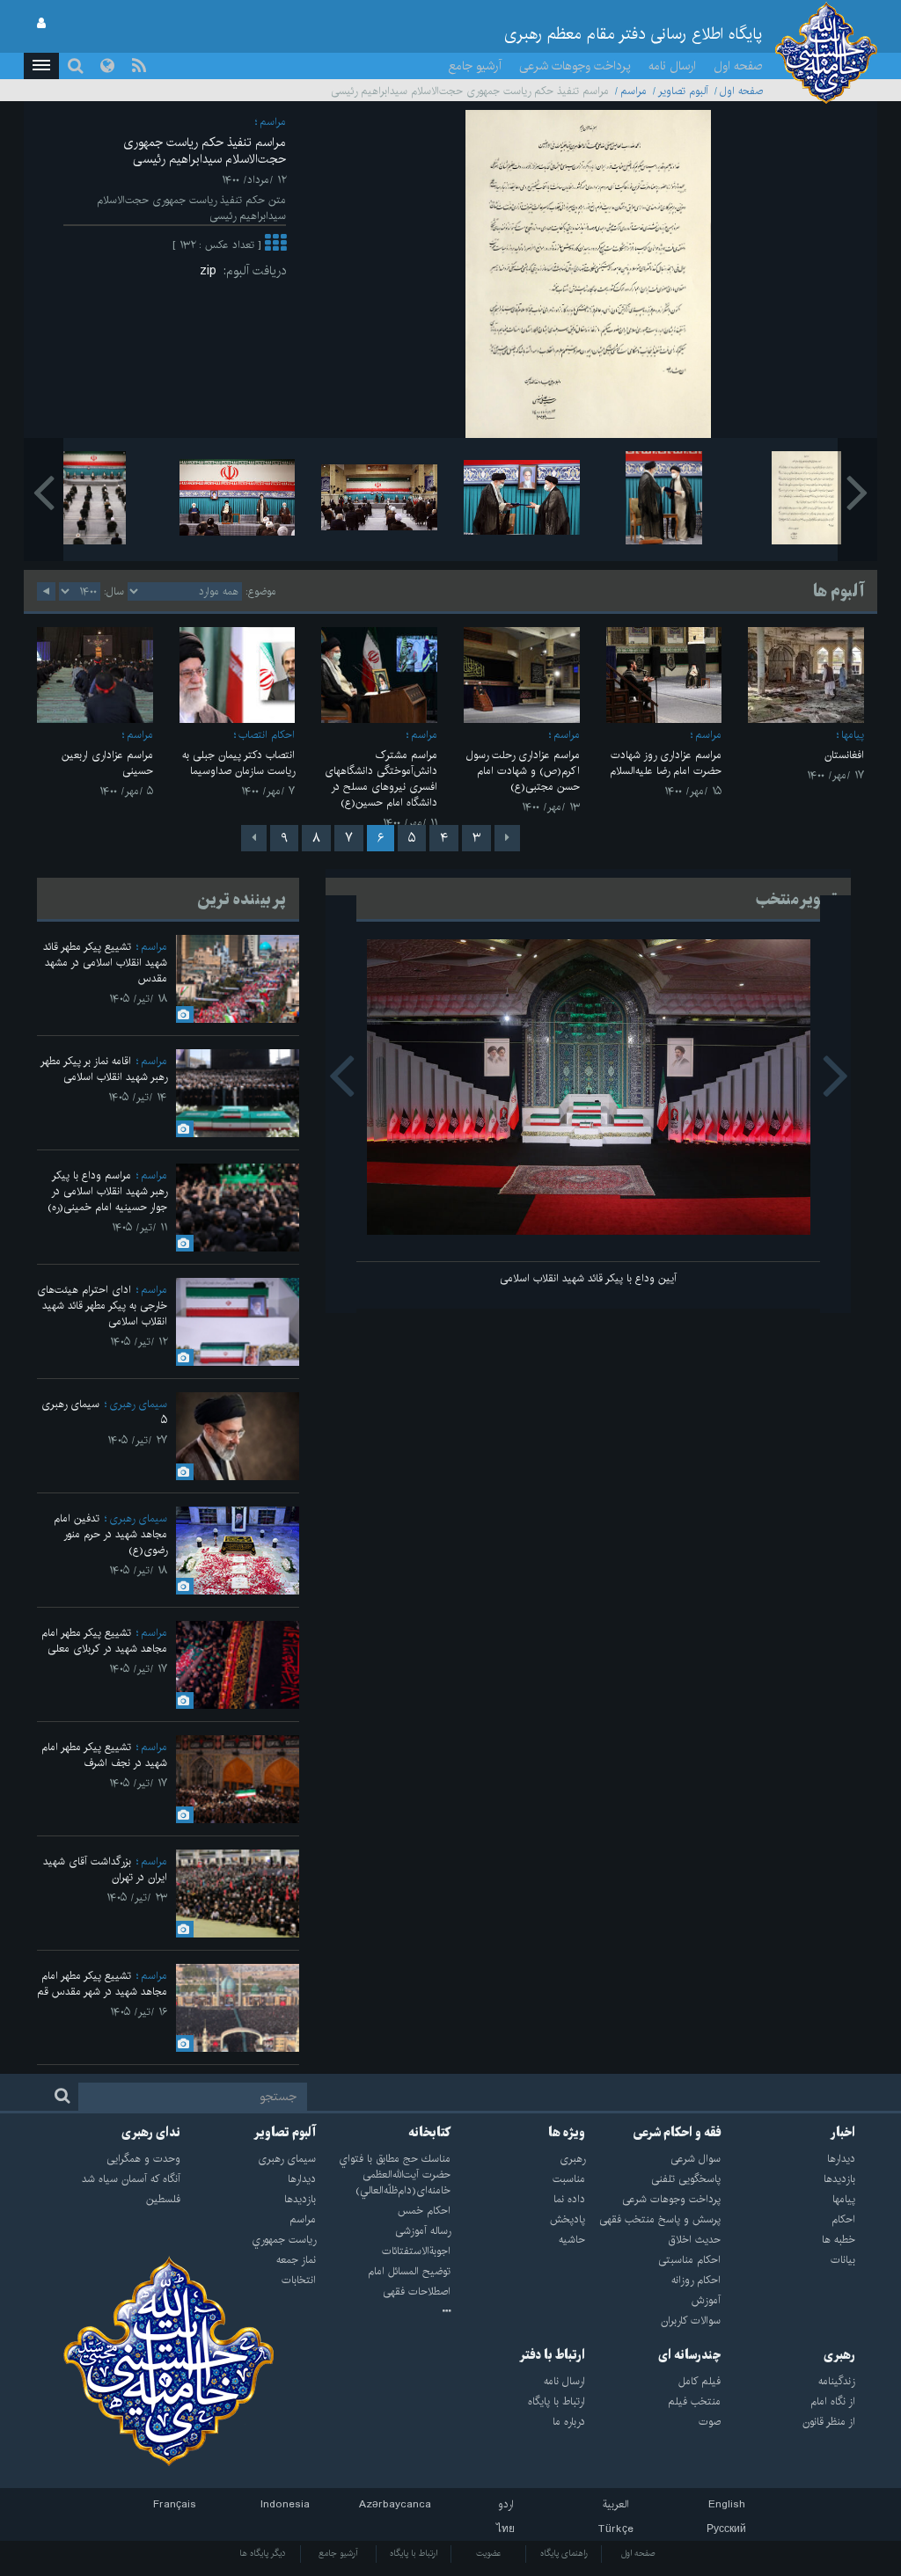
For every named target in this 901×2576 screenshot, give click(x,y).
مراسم (634, 91)
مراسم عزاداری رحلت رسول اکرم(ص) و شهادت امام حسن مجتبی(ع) (523, 771)
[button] (41, 66)
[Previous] (507, 838)
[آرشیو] (383, 2312)
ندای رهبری (151, 2133)
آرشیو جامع (475, 66)
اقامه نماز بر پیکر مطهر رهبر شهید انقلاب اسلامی (104, 1069)
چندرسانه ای (689, 2355)
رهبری (839, 2355)
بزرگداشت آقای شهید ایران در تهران (105, 1869)
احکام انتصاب (267, 735)
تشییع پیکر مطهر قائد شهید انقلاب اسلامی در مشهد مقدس (105, 963)
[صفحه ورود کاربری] (41, 24)
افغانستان (844, 755)
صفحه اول (738, 66)
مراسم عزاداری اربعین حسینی (107, 763)
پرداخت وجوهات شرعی (575, 66)
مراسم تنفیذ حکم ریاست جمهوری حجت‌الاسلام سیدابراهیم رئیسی (205, 151)
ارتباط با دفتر (552, 2355)
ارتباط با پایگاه (414, 2553)
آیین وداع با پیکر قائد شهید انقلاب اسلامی (588, 1278)
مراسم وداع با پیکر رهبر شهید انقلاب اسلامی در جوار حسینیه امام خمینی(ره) (107, 1191)
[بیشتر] (275, 245)
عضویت (489, 2553)
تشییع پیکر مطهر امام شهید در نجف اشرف (104, 1755)
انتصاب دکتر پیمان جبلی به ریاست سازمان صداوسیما (238, 763)
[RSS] (139, 66)
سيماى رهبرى (138, 1404)
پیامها (853, 735)
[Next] (254, 838)
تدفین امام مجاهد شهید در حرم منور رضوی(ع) (110, 1534)
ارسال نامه (672, 66)
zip (212, 271)
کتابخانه (429, 2133)
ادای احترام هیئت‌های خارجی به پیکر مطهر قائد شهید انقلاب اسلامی (102, 1306)
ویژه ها (567, 2133)
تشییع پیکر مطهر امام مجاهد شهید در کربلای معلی (104, 1641)
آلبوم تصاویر (683, 91)
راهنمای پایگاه (564, 2553)
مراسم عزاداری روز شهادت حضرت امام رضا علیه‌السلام (666, 763)
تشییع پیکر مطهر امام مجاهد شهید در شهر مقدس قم (102, 1984)
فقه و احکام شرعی (677, 2133)
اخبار (843, 2133)
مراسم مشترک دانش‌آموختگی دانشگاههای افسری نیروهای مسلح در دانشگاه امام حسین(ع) (381, 779)
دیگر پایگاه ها (263, 2553)
